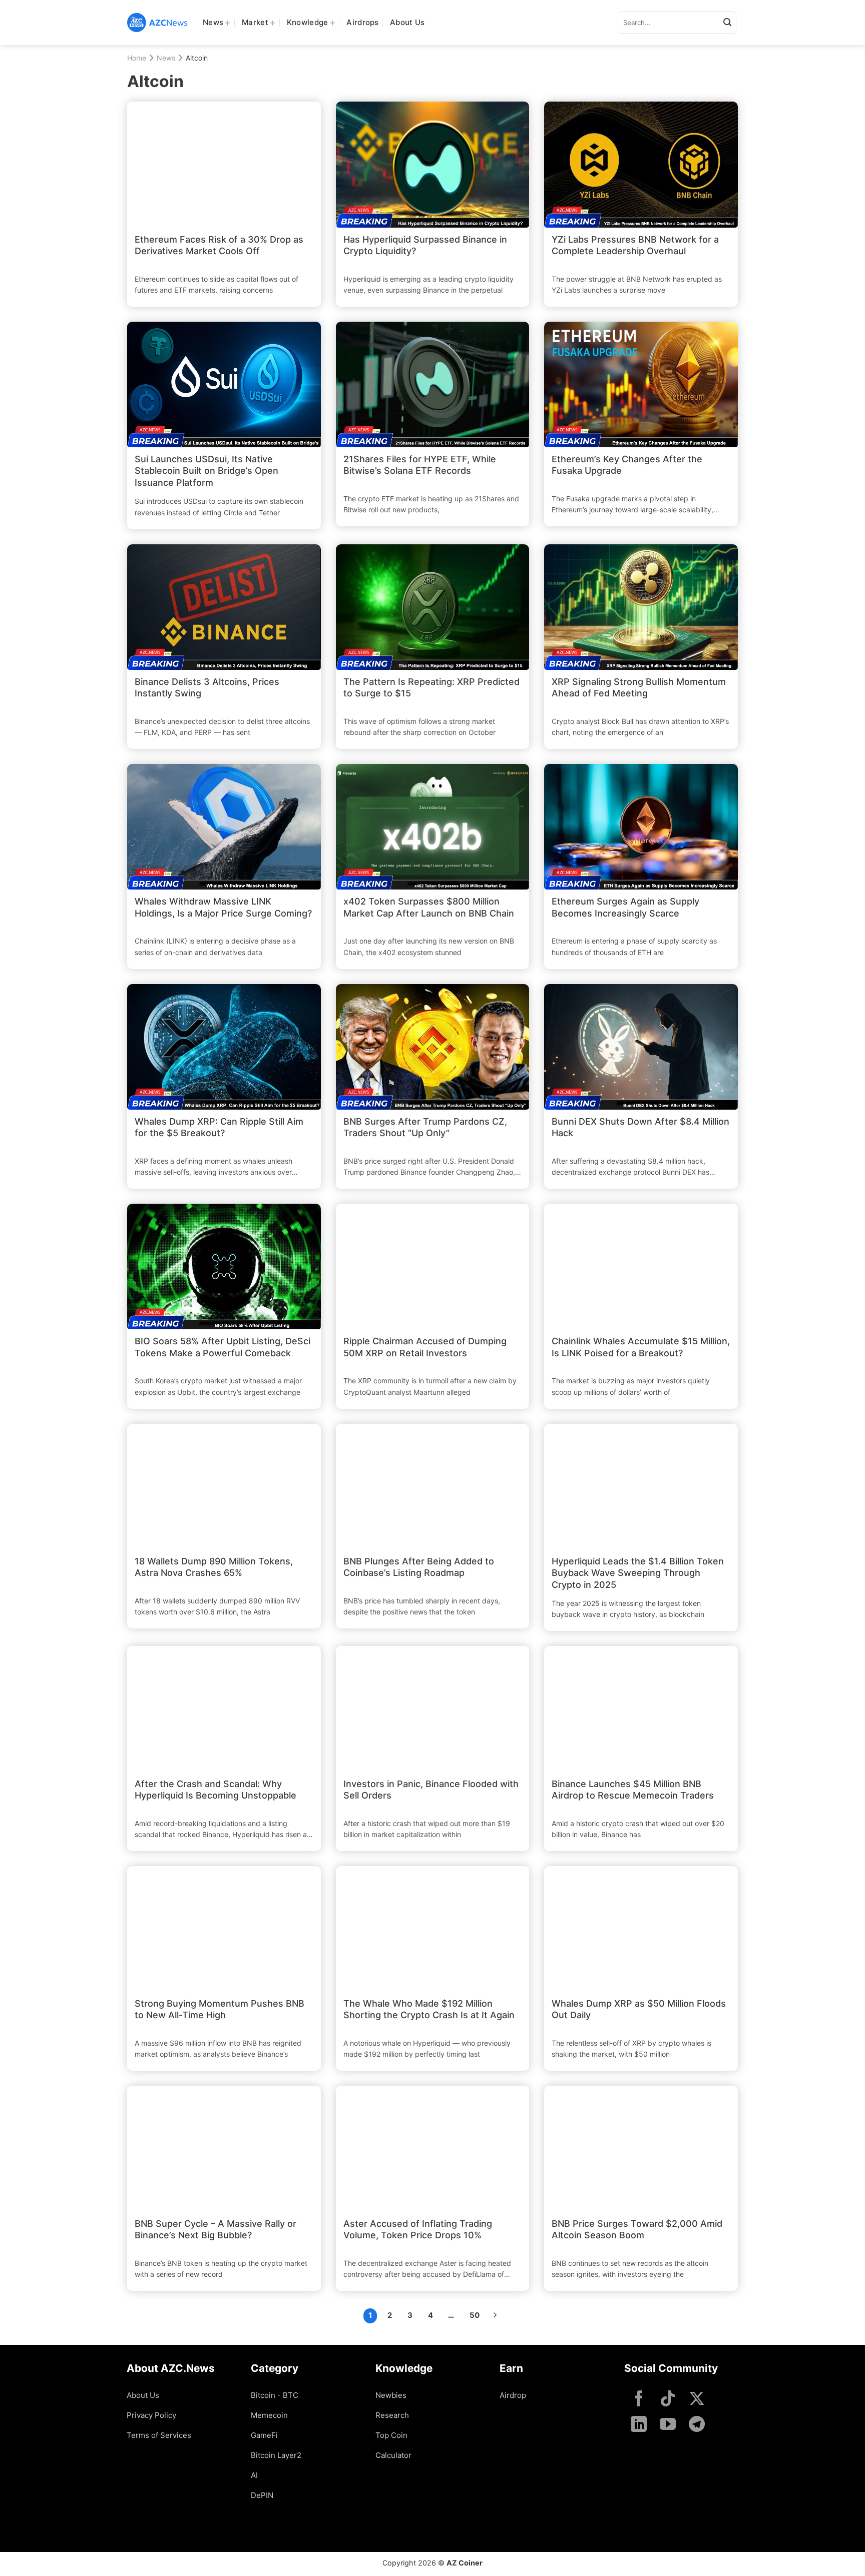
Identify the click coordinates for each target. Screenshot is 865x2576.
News (213, 22)
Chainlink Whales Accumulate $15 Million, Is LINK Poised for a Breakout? (641, 1347)
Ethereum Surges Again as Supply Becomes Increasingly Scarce (625, 907)
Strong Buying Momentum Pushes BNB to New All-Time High (220, 2009)
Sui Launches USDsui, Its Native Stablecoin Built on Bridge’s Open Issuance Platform (206, 471)
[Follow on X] (697, 2400)
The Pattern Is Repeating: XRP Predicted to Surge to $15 (431, 687)
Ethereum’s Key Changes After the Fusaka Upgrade (627, 465)
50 (475, 2315)
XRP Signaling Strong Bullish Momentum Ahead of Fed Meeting (639, 687)
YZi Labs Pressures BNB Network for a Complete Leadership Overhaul (635, 245)
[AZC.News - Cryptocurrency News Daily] (157, 23)
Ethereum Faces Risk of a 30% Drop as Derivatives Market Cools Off (219, 245)
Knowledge (308, 22)
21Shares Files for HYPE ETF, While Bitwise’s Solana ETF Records (420, 465)
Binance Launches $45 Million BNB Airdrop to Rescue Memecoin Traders (633, 1790)
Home (137, 58)
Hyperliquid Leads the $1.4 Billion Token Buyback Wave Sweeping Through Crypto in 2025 (638, 1573)
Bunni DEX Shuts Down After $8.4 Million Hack (640, 1127)
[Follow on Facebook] (639, 2400)
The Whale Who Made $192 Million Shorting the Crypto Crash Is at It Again (429, 2009)
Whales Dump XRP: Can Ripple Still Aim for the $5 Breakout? (219, 1127)
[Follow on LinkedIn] (639, 2425)
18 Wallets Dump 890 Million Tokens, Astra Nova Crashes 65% (214, 1567)
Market (255, 22)
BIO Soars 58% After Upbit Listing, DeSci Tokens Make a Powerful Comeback (223, 1347)
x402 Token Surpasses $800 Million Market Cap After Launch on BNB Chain (429, 907)
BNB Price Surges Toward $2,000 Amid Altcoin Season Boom (637, 2229)
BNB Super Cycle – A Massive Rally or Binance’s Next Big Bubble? (215, 2229)
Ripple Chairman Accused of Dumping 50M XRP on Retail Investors (425, 1347)
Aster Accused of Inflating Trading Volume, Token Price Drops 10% (418, 2229)
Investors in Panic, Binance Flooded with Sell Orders (431, 1790)
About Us (407, 22)
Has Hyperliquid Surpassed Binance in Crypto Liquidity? (425, 245)
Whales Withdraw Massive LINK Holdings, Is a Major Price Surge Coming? (223, 907)
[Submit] (727, 23)
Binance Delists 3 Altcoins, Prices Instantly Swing (207, 687)
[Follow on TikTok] (668, 2400)
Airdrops (362, 22)
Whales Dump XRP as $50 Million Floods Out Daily (639, 2009)
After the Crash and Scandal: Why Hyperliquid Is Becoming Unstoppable (215, 1790)
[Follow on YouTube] (668, 2425)
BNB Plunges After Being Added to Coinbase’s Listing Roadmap (419, 1567)
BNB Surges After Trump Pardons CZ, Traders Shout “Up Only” (425, 1127)
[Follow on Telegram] (697, 2425)
